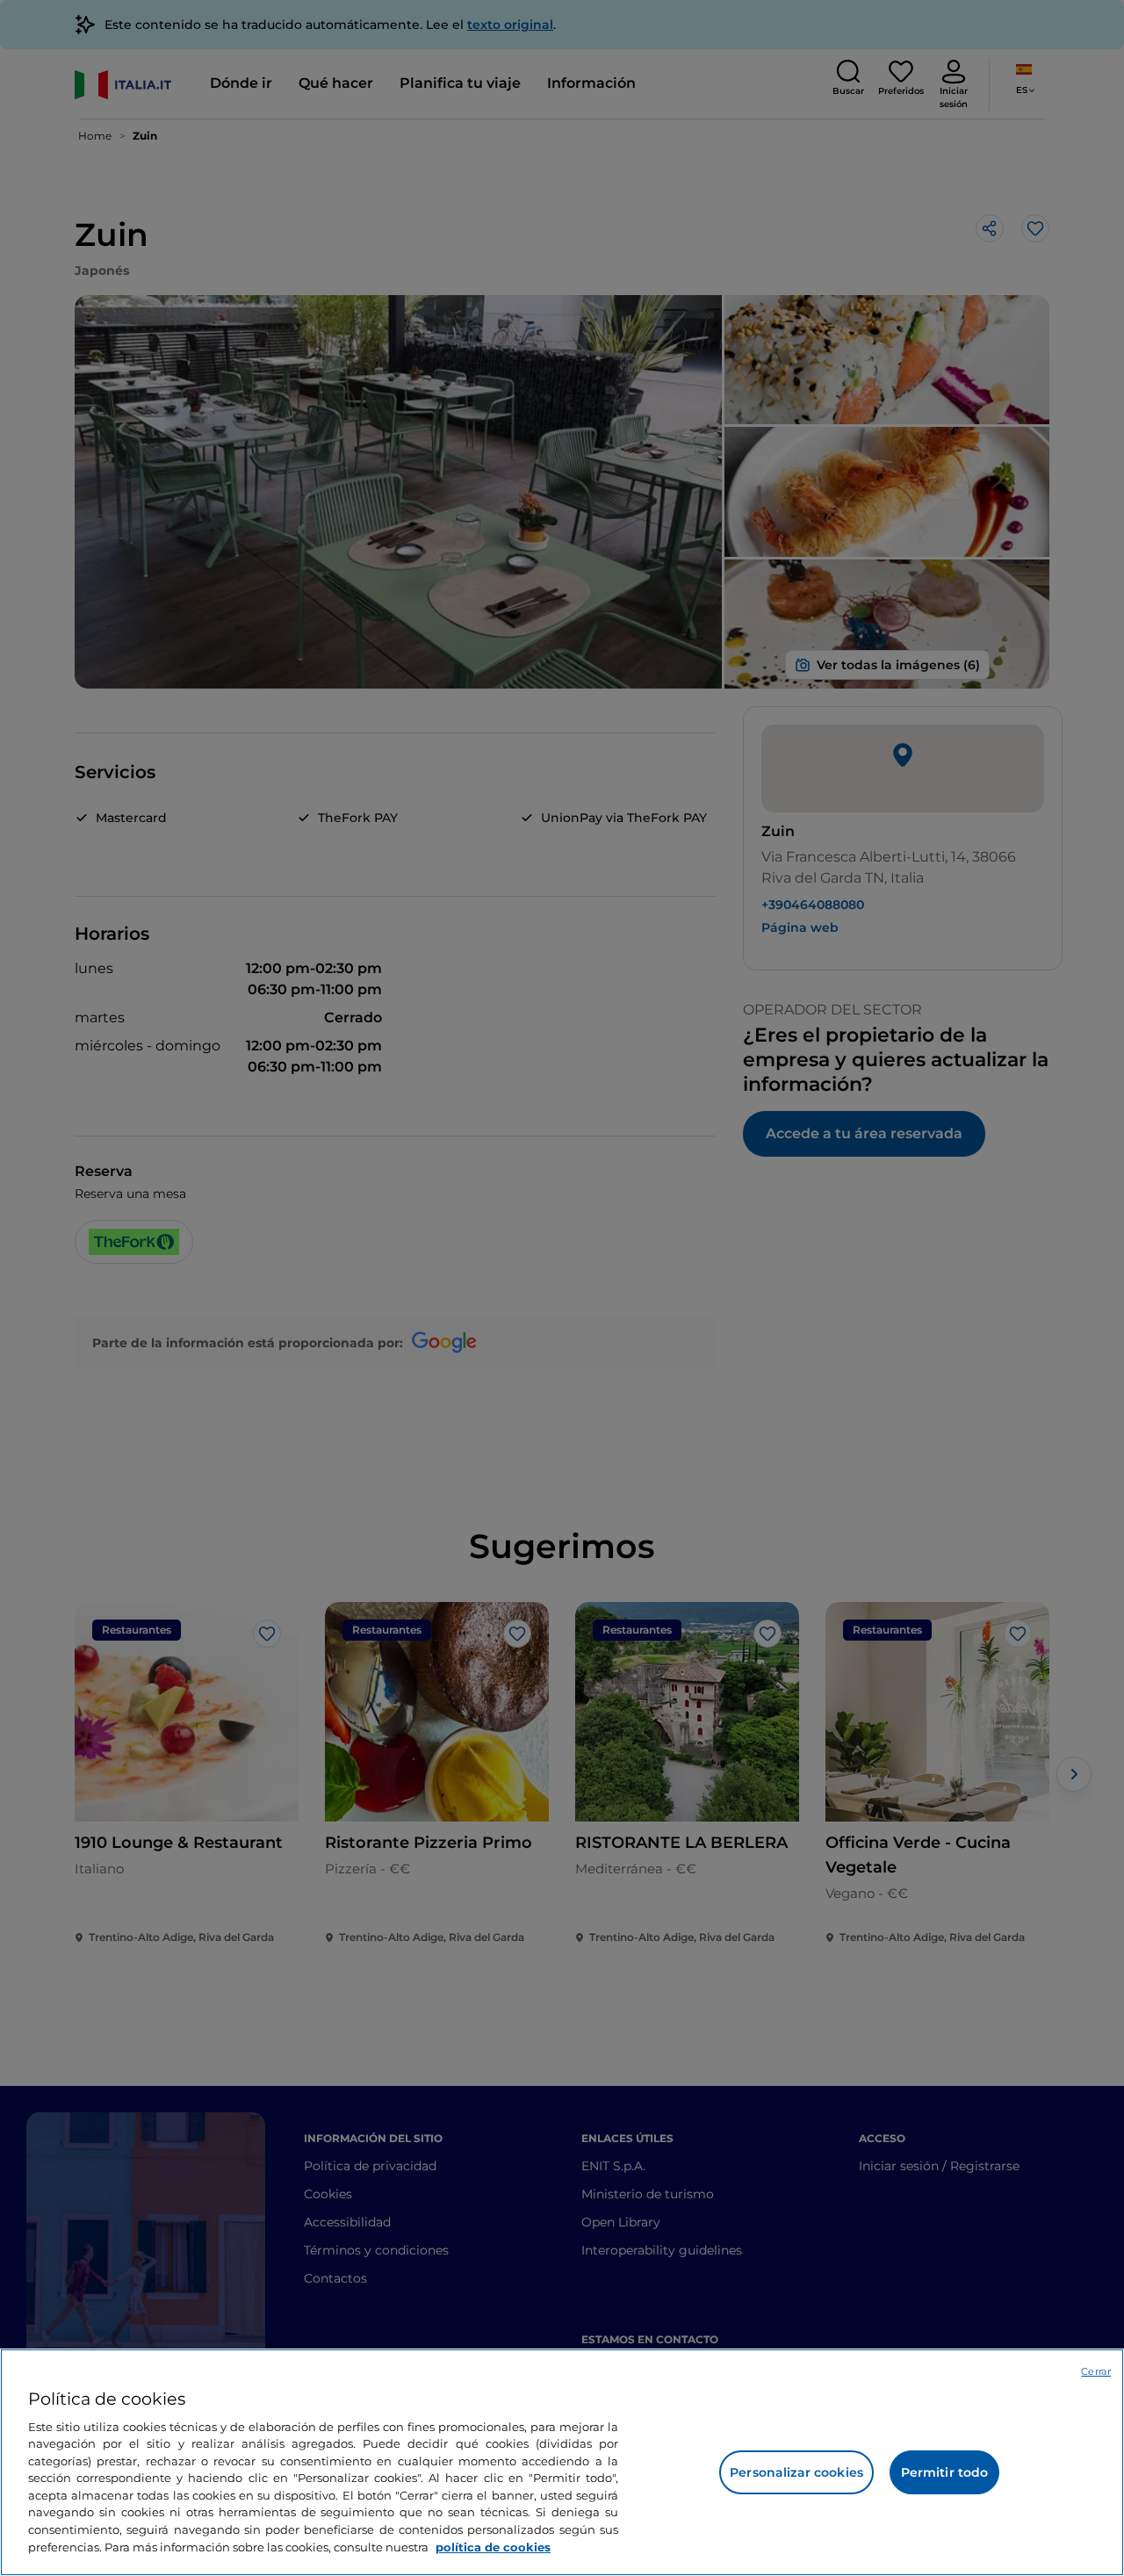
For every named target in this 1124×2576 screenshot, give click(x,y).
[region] (562, 2462)
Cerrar (1096, 2371)
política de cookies (493, 2546)
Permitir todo (945, 2472)
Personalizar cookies (796, 2472)
